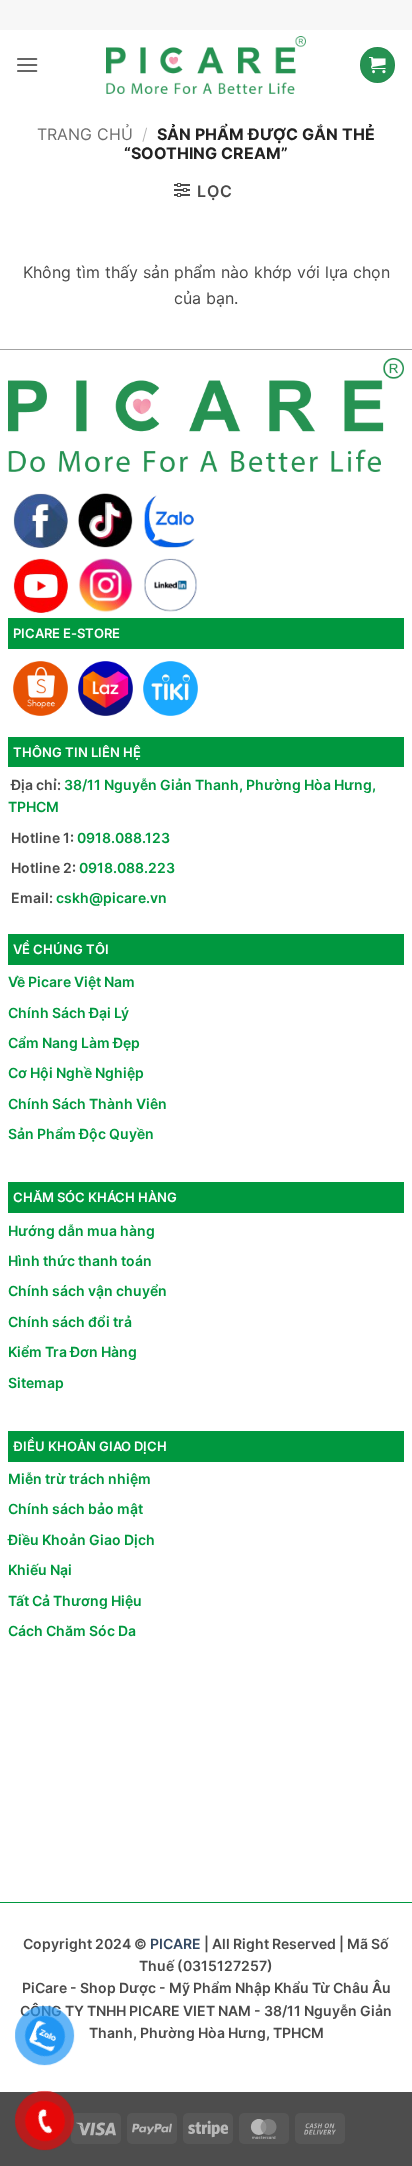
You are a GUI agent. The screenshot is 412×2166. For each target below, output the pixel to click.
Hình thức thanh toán (80, 1260)
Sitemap (36, 1382)
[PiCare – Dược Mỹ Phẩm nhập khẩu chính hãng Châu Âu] (206, 65)
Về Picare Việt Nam (71, 981)
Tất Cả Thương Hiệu (75, 1600)
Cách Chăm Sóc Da (72, 1630)
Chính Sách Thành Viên (87, 1103)
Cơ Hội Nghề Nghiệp (76, 1072)
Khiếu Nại (40, 1569)
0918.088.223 (127, 867)
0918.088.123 (123, 837)
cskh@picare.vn (111, 897)
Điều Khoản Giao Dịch (81, 1539)
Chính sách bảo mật (75, 1508)
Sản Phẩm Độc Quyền (81, 1133)
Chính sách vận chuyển (87, 1290)
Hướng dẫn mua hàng (81, 1230)
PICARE (175, 1943)
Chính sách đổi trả (70, 1321)
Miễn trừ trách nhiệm (79, 1478)
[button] (27, 64)
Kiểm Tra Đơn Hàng (72, 1351)
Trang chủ (85, 134)
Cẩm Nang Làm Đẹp (74, 1042)
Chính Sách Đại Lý (68, 1012)
